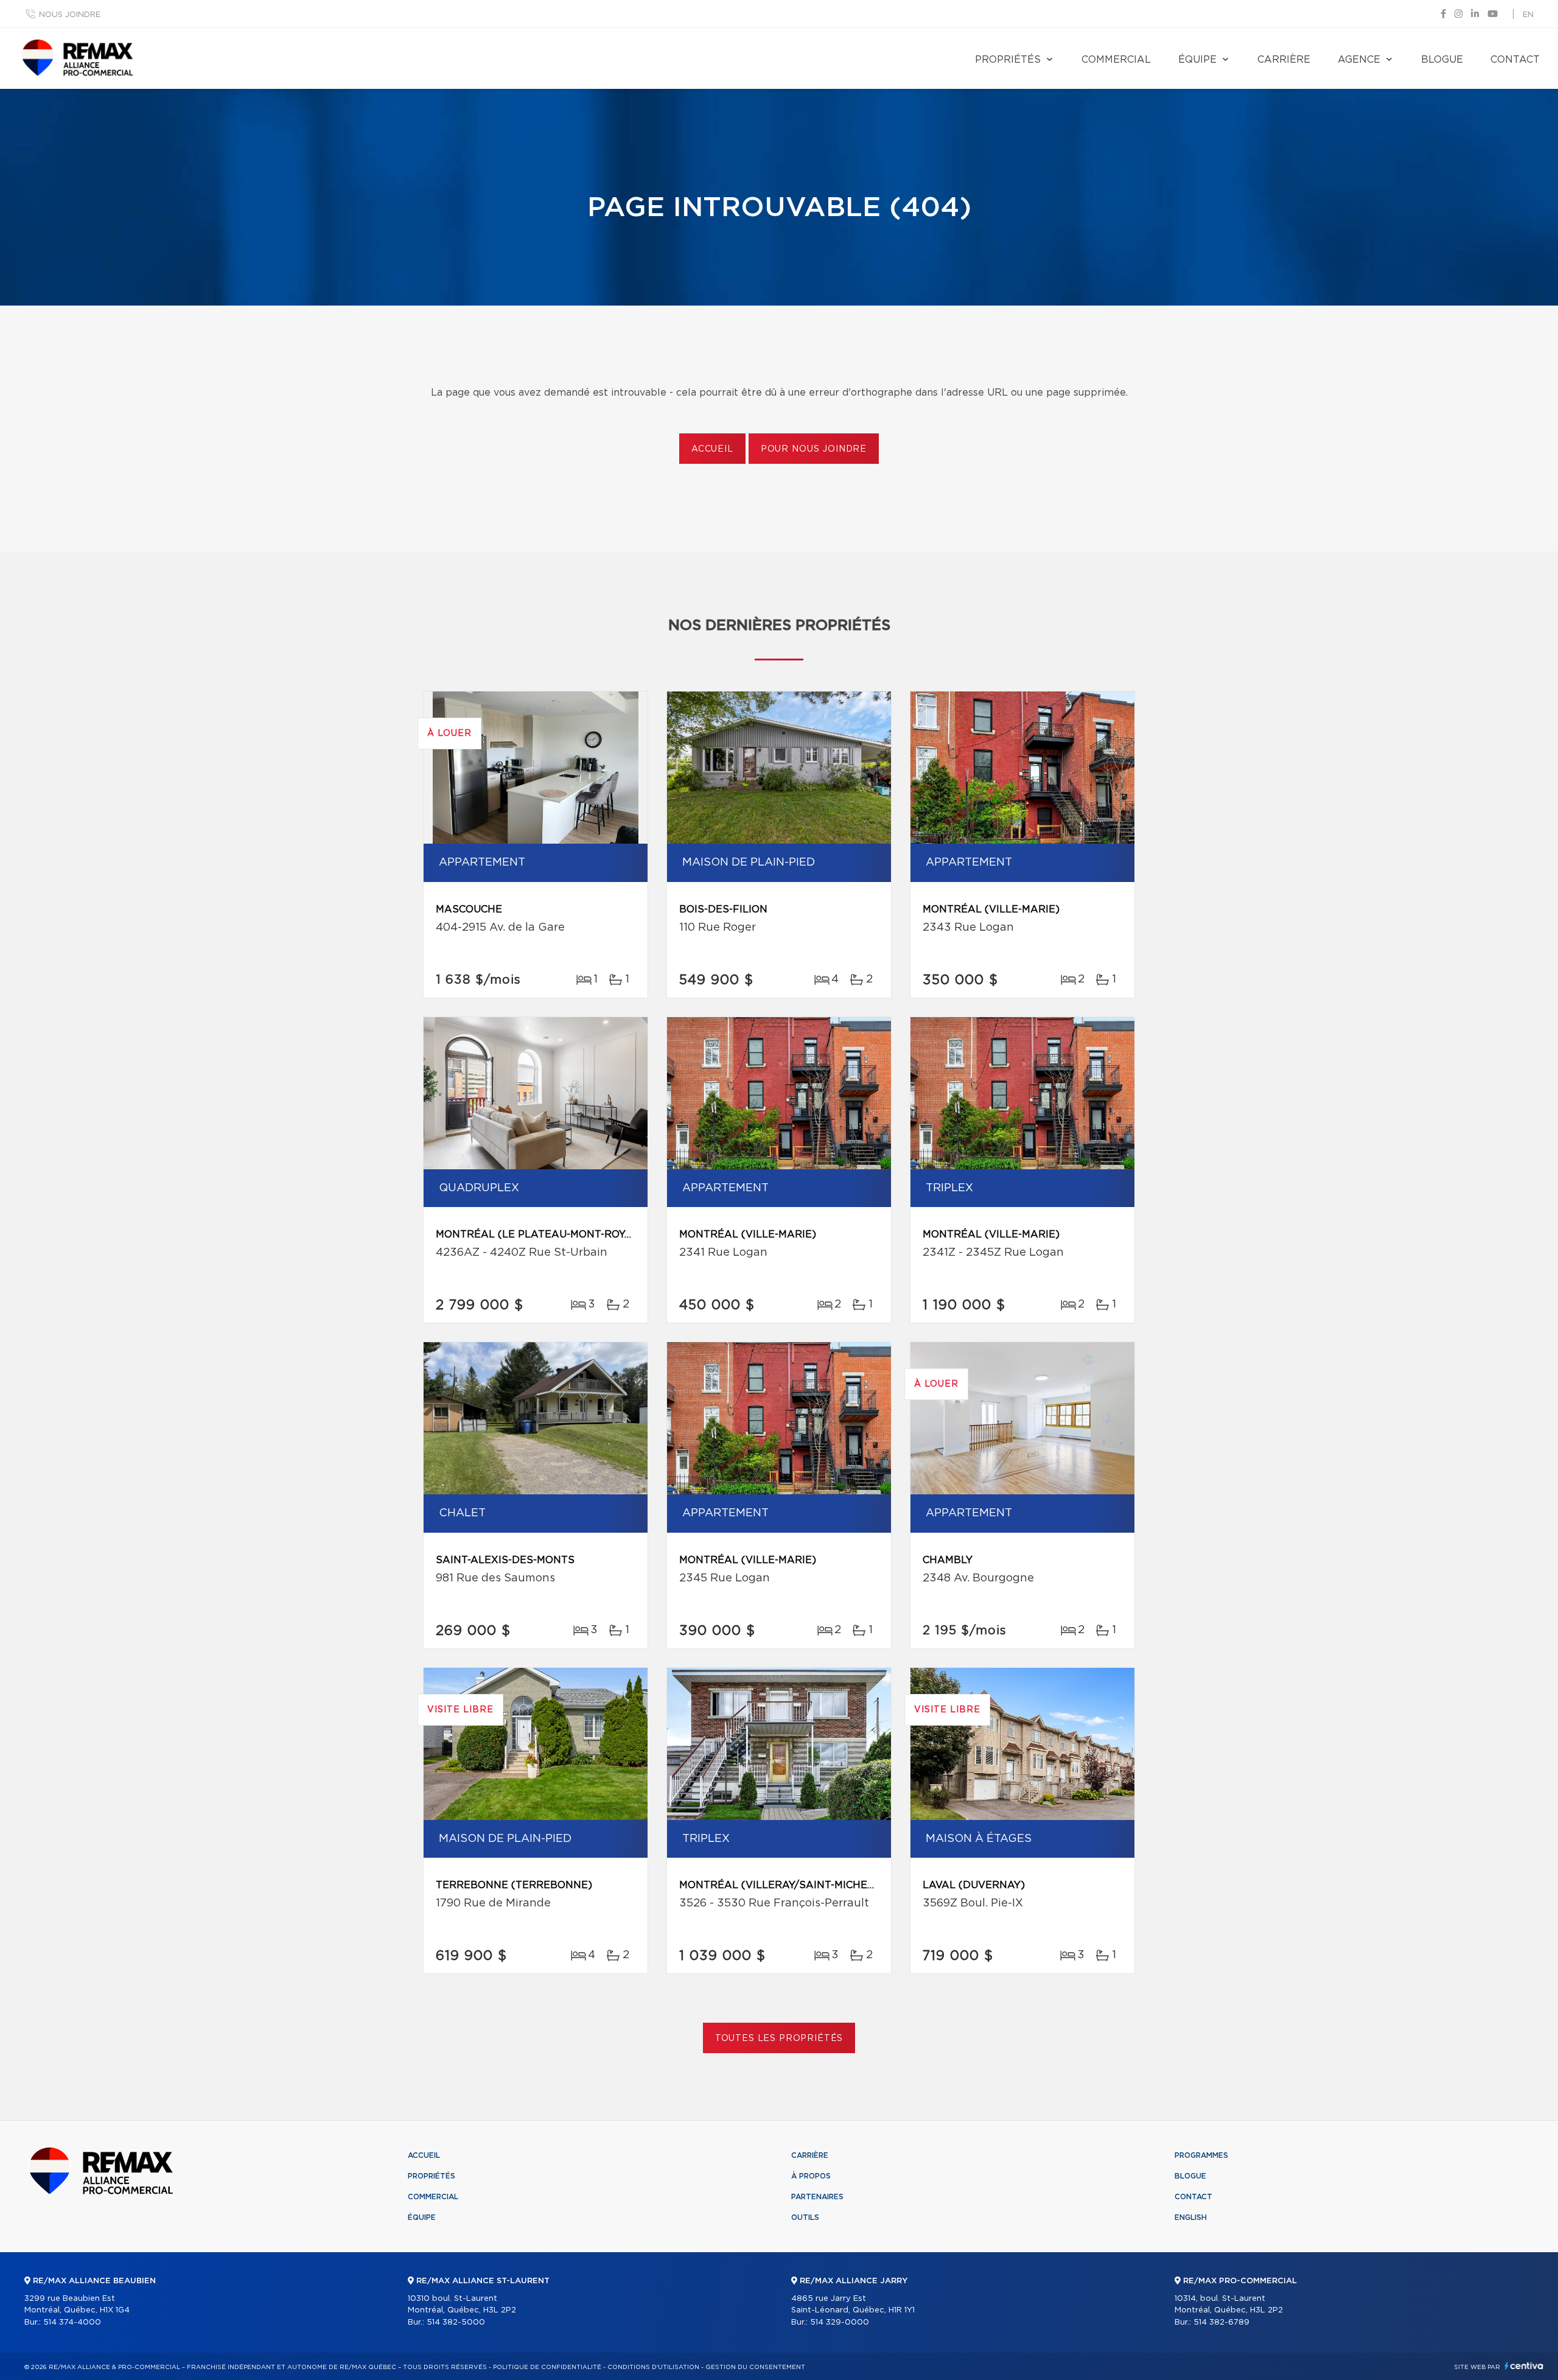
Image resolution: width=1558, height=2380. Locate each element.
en (1528, 15)
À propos (811, 2176)
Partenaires (817, 2197)
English (1191, 2217)
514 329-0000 (840, 2322)
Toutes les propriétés (779, 2039)
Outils (805, 2217)
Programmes (1201, 2155)
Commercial (1116, 60)
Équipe (1197, 60)
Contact (1515, 60)
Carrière (1284, 60)
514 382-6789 (1221, 2322)
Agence (1359, 60)
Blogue (1442, 60)
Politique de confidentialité (547, 2367)
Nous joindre (70, 15)
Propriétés (1008, 60)
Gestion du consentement (755, 2367)
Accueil (712, 449)
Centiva (1524, 2366)
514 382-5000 (456, 2322)
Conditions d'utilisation (653, 2367)
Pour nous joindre (814, 449)
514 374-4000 (72, 2322)
